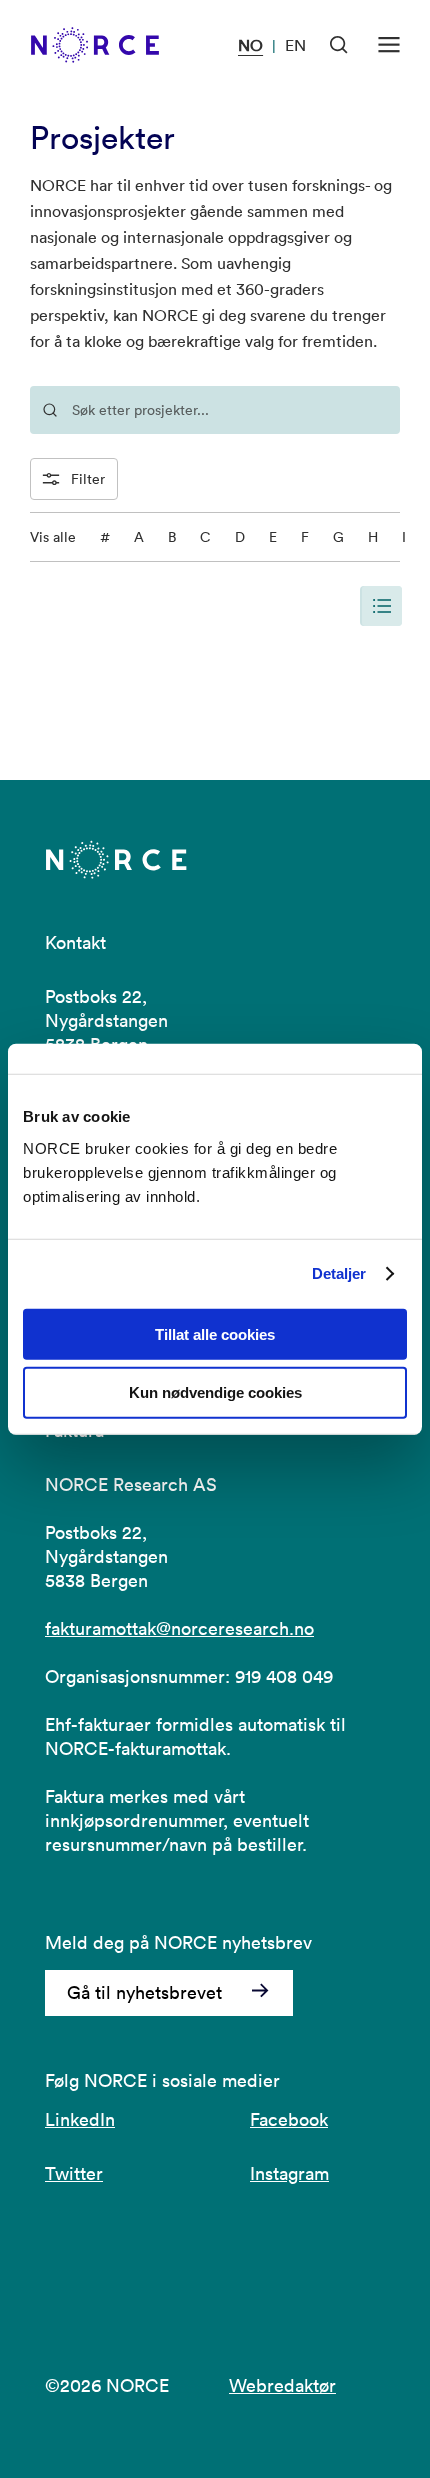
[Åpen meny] (389, 45)
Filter (88, 479)
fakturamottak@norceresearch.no (179, 1628)
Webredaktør (282, 2385)
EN (295, 45)
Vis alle (53, 537)
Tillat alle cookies (215, 1333)
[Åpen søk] (339, 45)
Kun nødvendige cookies (215, 1392)
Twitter (74, 2173)
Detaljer (339, 1273)
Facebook (289, 2119)
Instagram (289, 2173)
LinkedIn (80, 2119)
